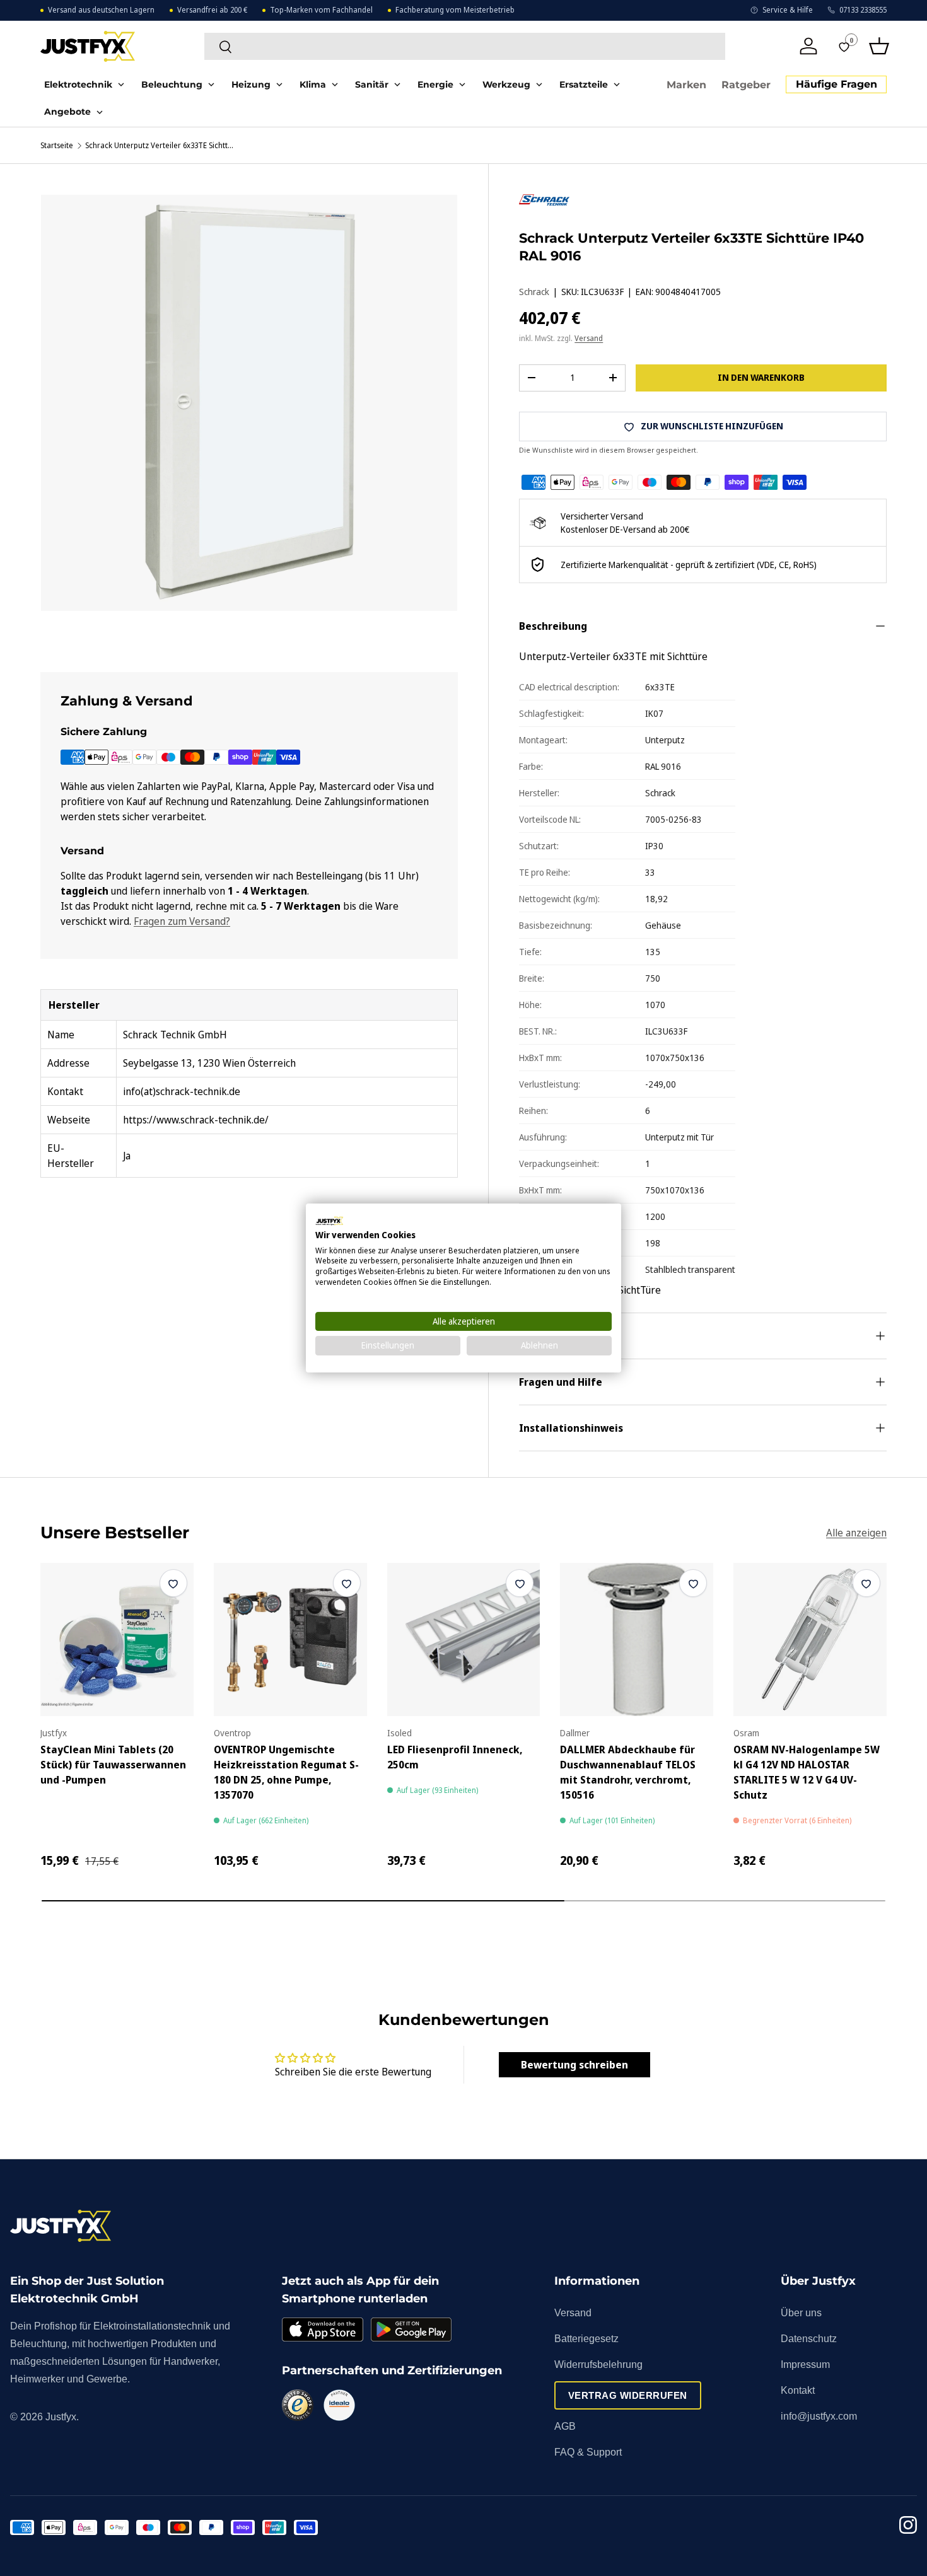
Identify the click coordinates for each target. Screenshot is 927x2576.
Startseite (57, 146)
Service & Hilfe (788, 10)
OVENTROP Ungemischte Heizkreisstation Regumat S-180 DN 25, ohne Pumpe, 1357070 (286, 1772)
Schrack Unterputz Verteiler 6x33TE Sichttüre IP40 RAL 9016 (161, 146)
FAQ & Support (588, 2452)
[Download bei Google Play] (411, 2329)
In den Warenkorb (761, 377)
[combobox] (465, 46)
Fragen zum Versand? (182, 921)
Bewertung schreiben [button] (574, 2065)
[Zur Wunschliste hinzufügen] (173, 1583)
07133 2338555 (863, 10)
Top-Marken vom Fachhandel (321, 10)
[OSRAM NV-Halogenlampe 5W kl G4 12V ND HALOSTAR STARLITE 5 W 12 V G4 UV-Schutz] (810, 1639)
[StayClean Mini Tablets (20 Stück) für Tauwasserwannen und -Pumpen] (117, 1639)
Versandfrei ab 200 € (212, 10)
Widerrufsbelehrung (598, 2364)
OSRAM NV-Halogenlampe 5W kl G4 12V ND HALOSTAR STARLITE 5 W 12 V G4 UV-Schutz (807, 1772)
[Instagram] (908, 2527)
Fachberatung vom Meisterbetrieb (455, 10)
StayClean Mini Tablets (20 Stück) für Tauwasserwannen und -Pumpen (113, 1765)
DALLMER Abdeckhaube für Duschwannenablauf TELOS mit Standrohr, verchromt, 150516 (628, 1772)
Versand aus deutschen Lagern (101, 10)
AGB (565, 2426)
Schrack (534, 292)
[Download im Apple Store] (322, 2329)
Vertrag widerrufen (628, 2395)
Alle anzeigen (856, 1533)
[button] (879, 46)
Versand (589, 338)
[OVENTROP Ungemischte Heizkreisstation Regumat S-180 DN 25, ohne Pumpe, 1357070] (290, 1639)
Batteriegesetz (586, 2339)
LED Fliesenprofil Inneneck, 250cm (455, 1757)
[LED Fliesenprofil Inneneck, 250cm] (464, 1639)
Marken (686, 85)
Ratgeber (746, 85)
